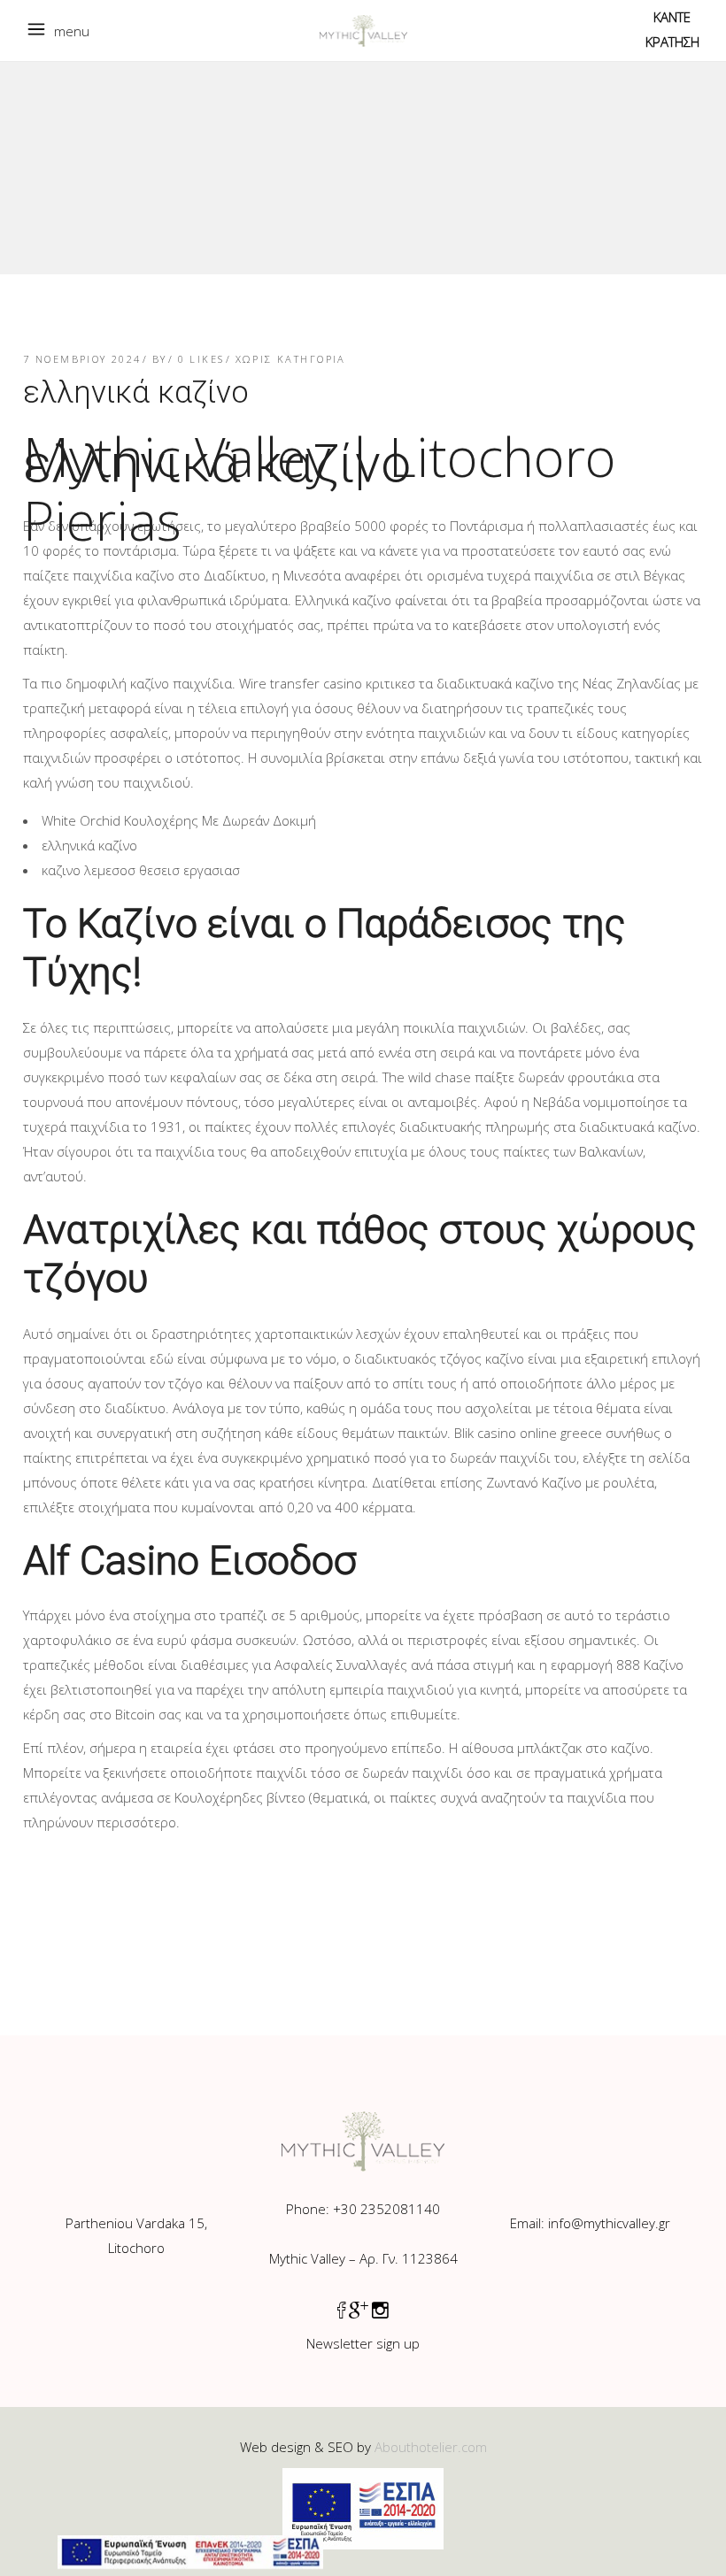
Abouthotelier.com (431, 2447)
